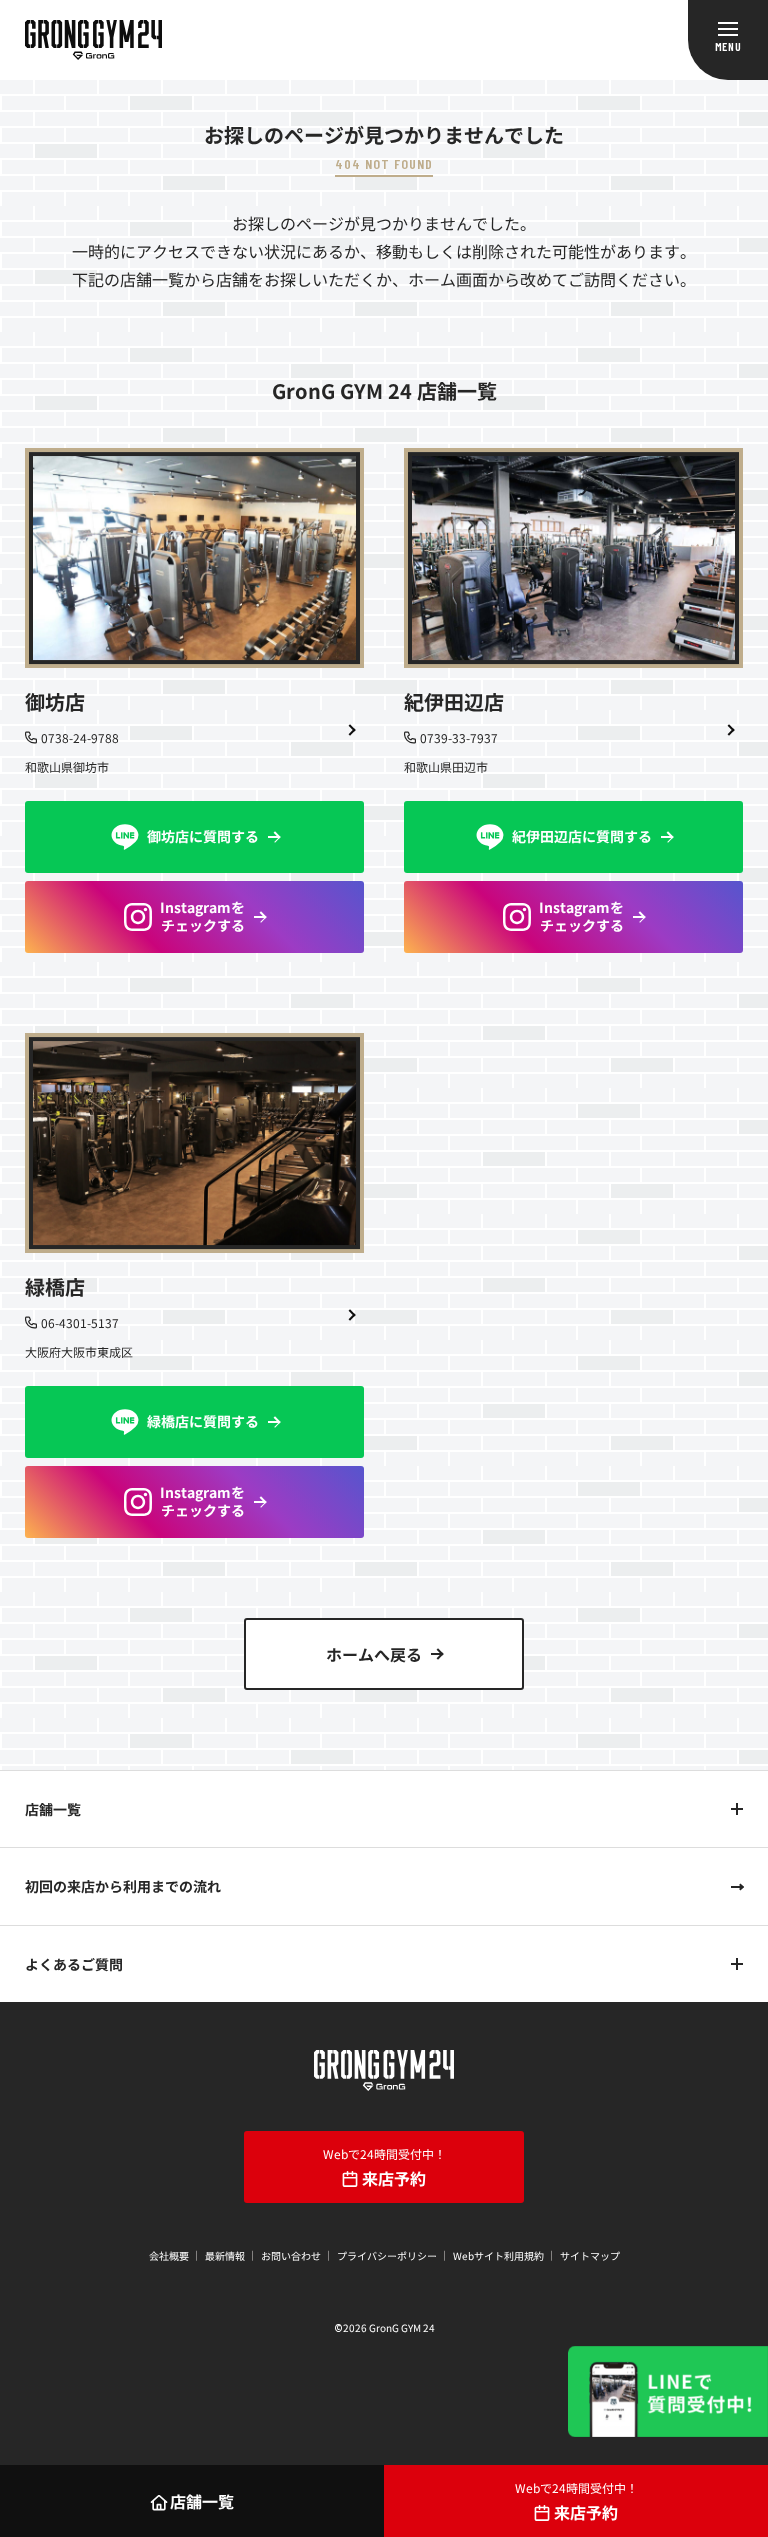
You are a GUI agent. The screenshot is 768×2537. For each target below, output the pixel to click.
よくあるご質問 (74, 1964)
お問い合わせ (291, 2255)
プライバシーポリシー (387, 2255)
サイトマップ (590, 2255)
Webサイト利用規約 (498, 2255)
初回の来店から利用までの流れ (123, 1886)
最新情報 (225, 2255)
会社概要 (169, 2255)
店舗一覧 (53, 1809)
